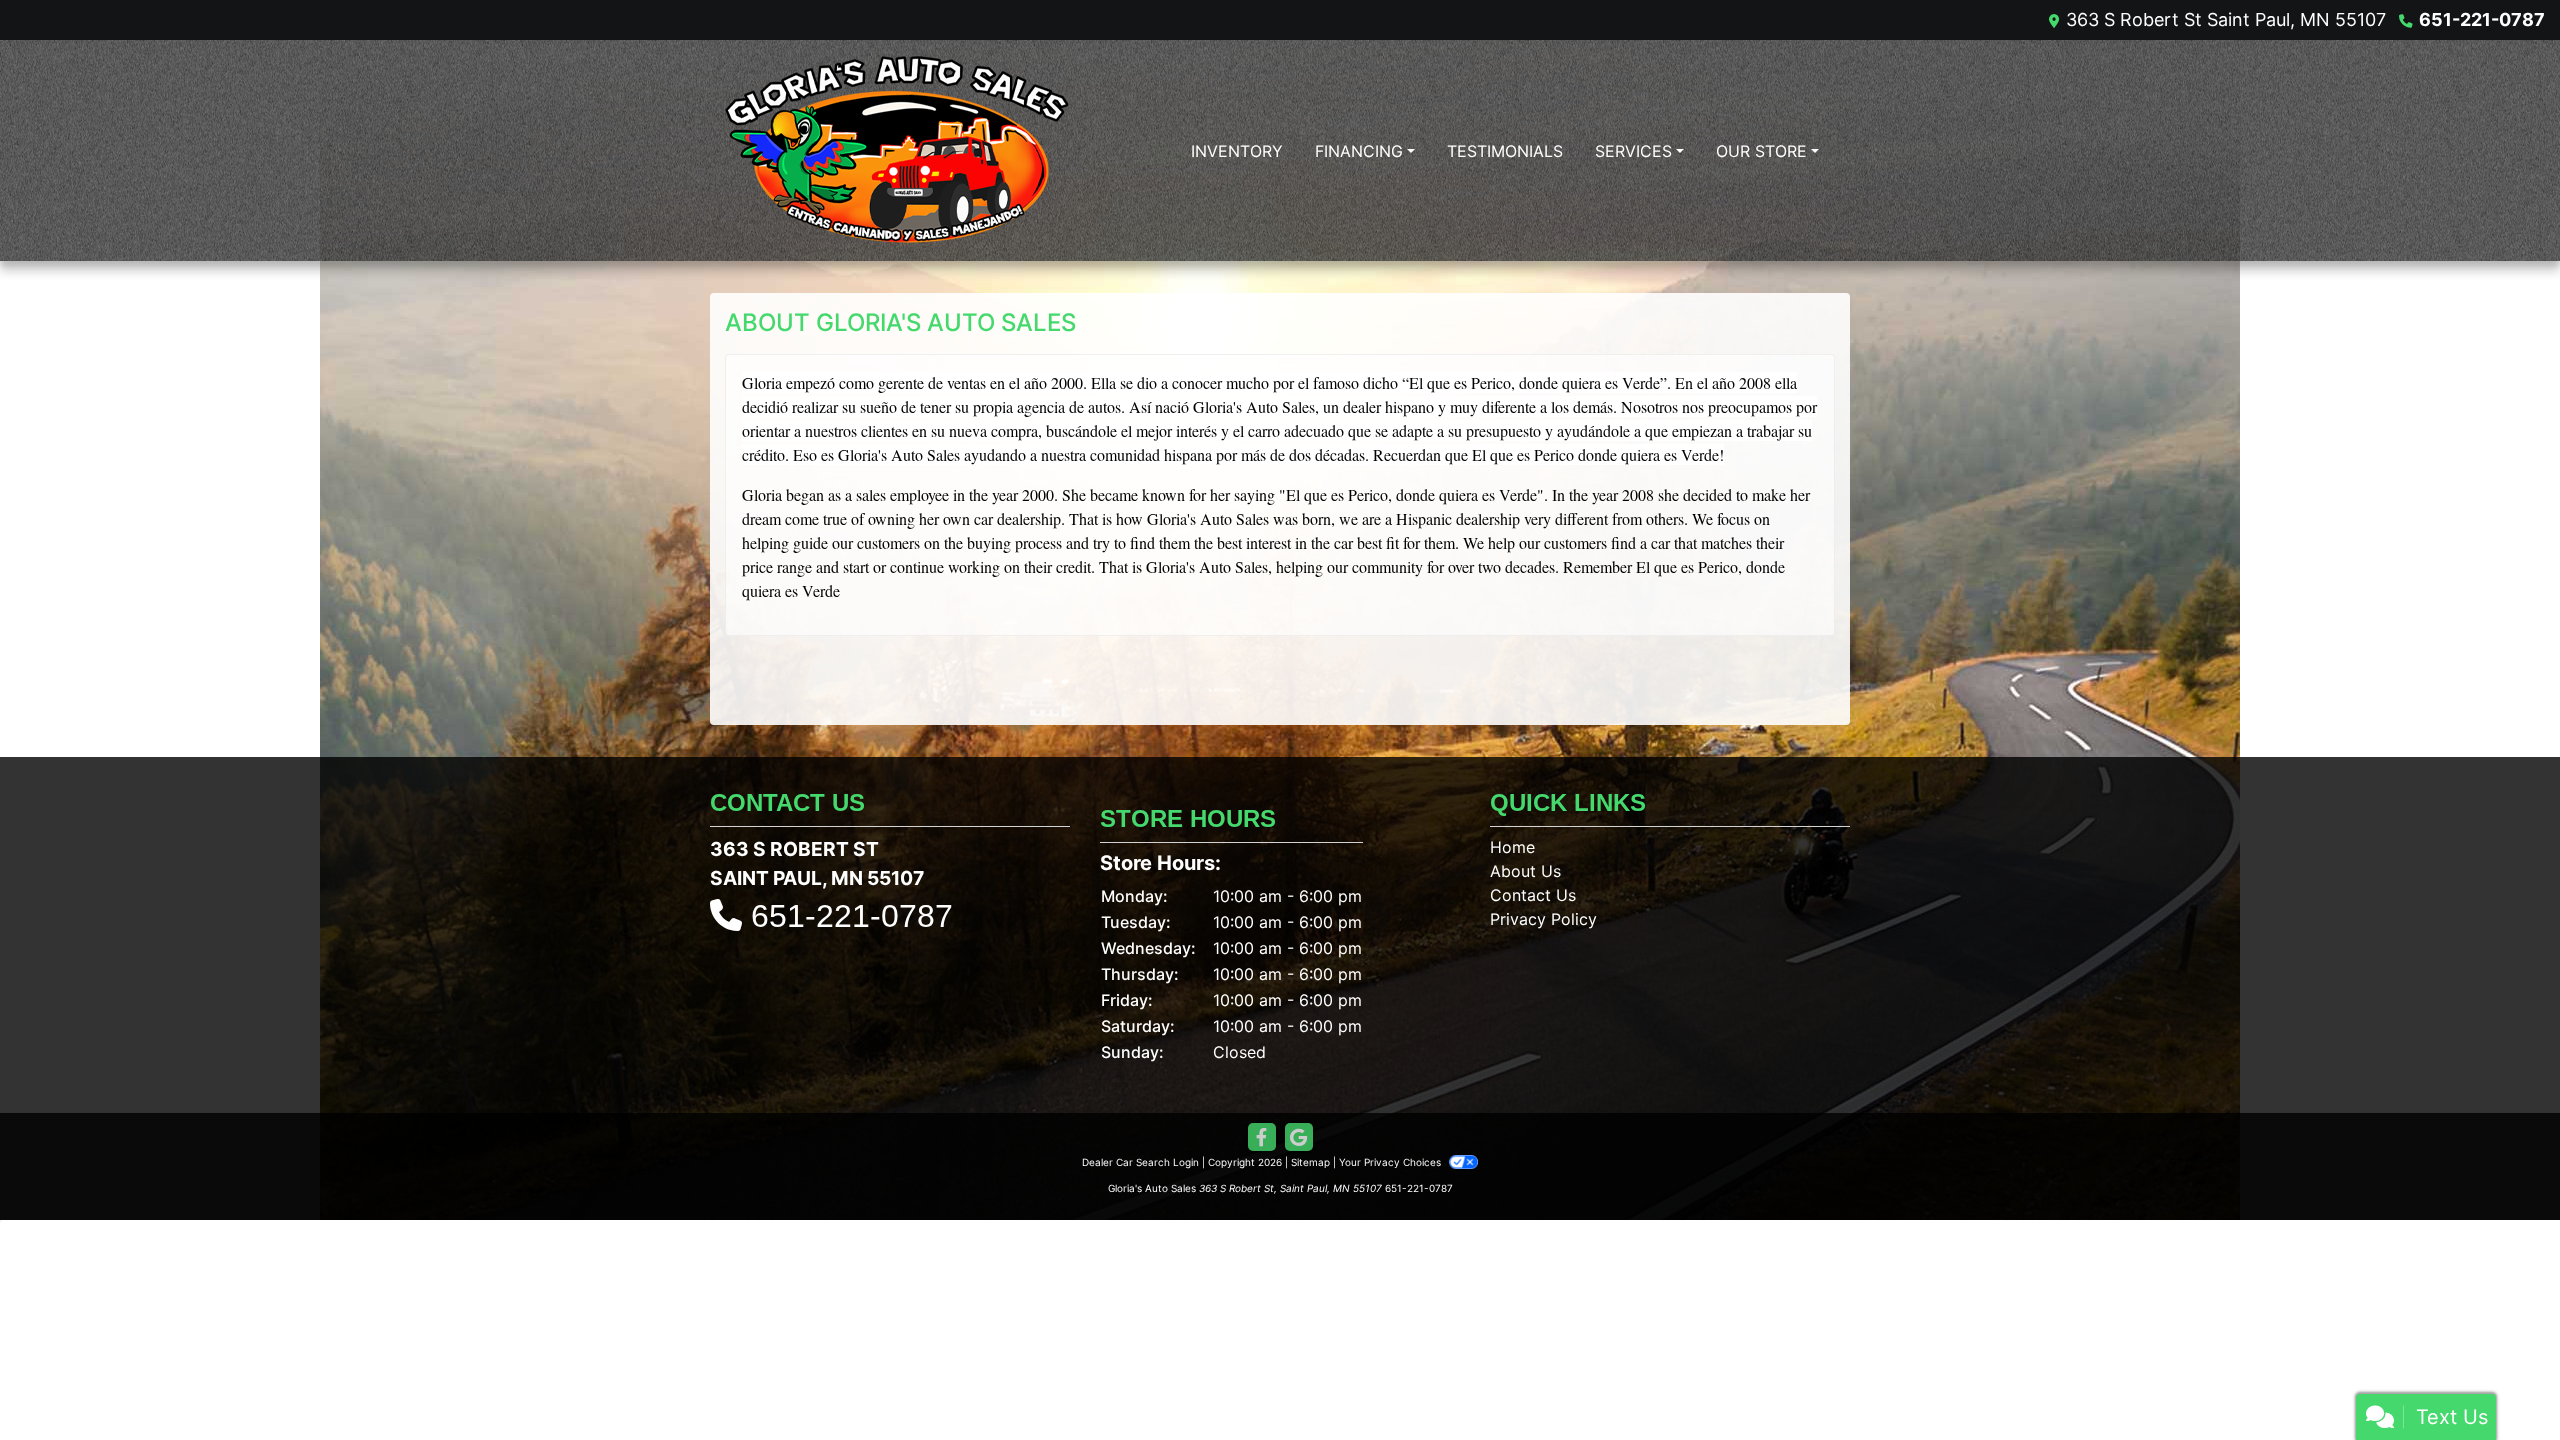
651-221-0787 (2482, 19)
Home (1512, 847)
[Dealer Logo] (897, 150)
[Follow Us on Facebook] (1262, 1137)
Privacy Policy (1543, 919)
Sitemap (1310, 1162)
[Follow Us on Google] (1299, 1137)
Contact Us (1533, 895)
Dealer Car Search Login (1140, 1162)
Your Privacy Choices (1391, 1162)
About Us (1525, 871)
